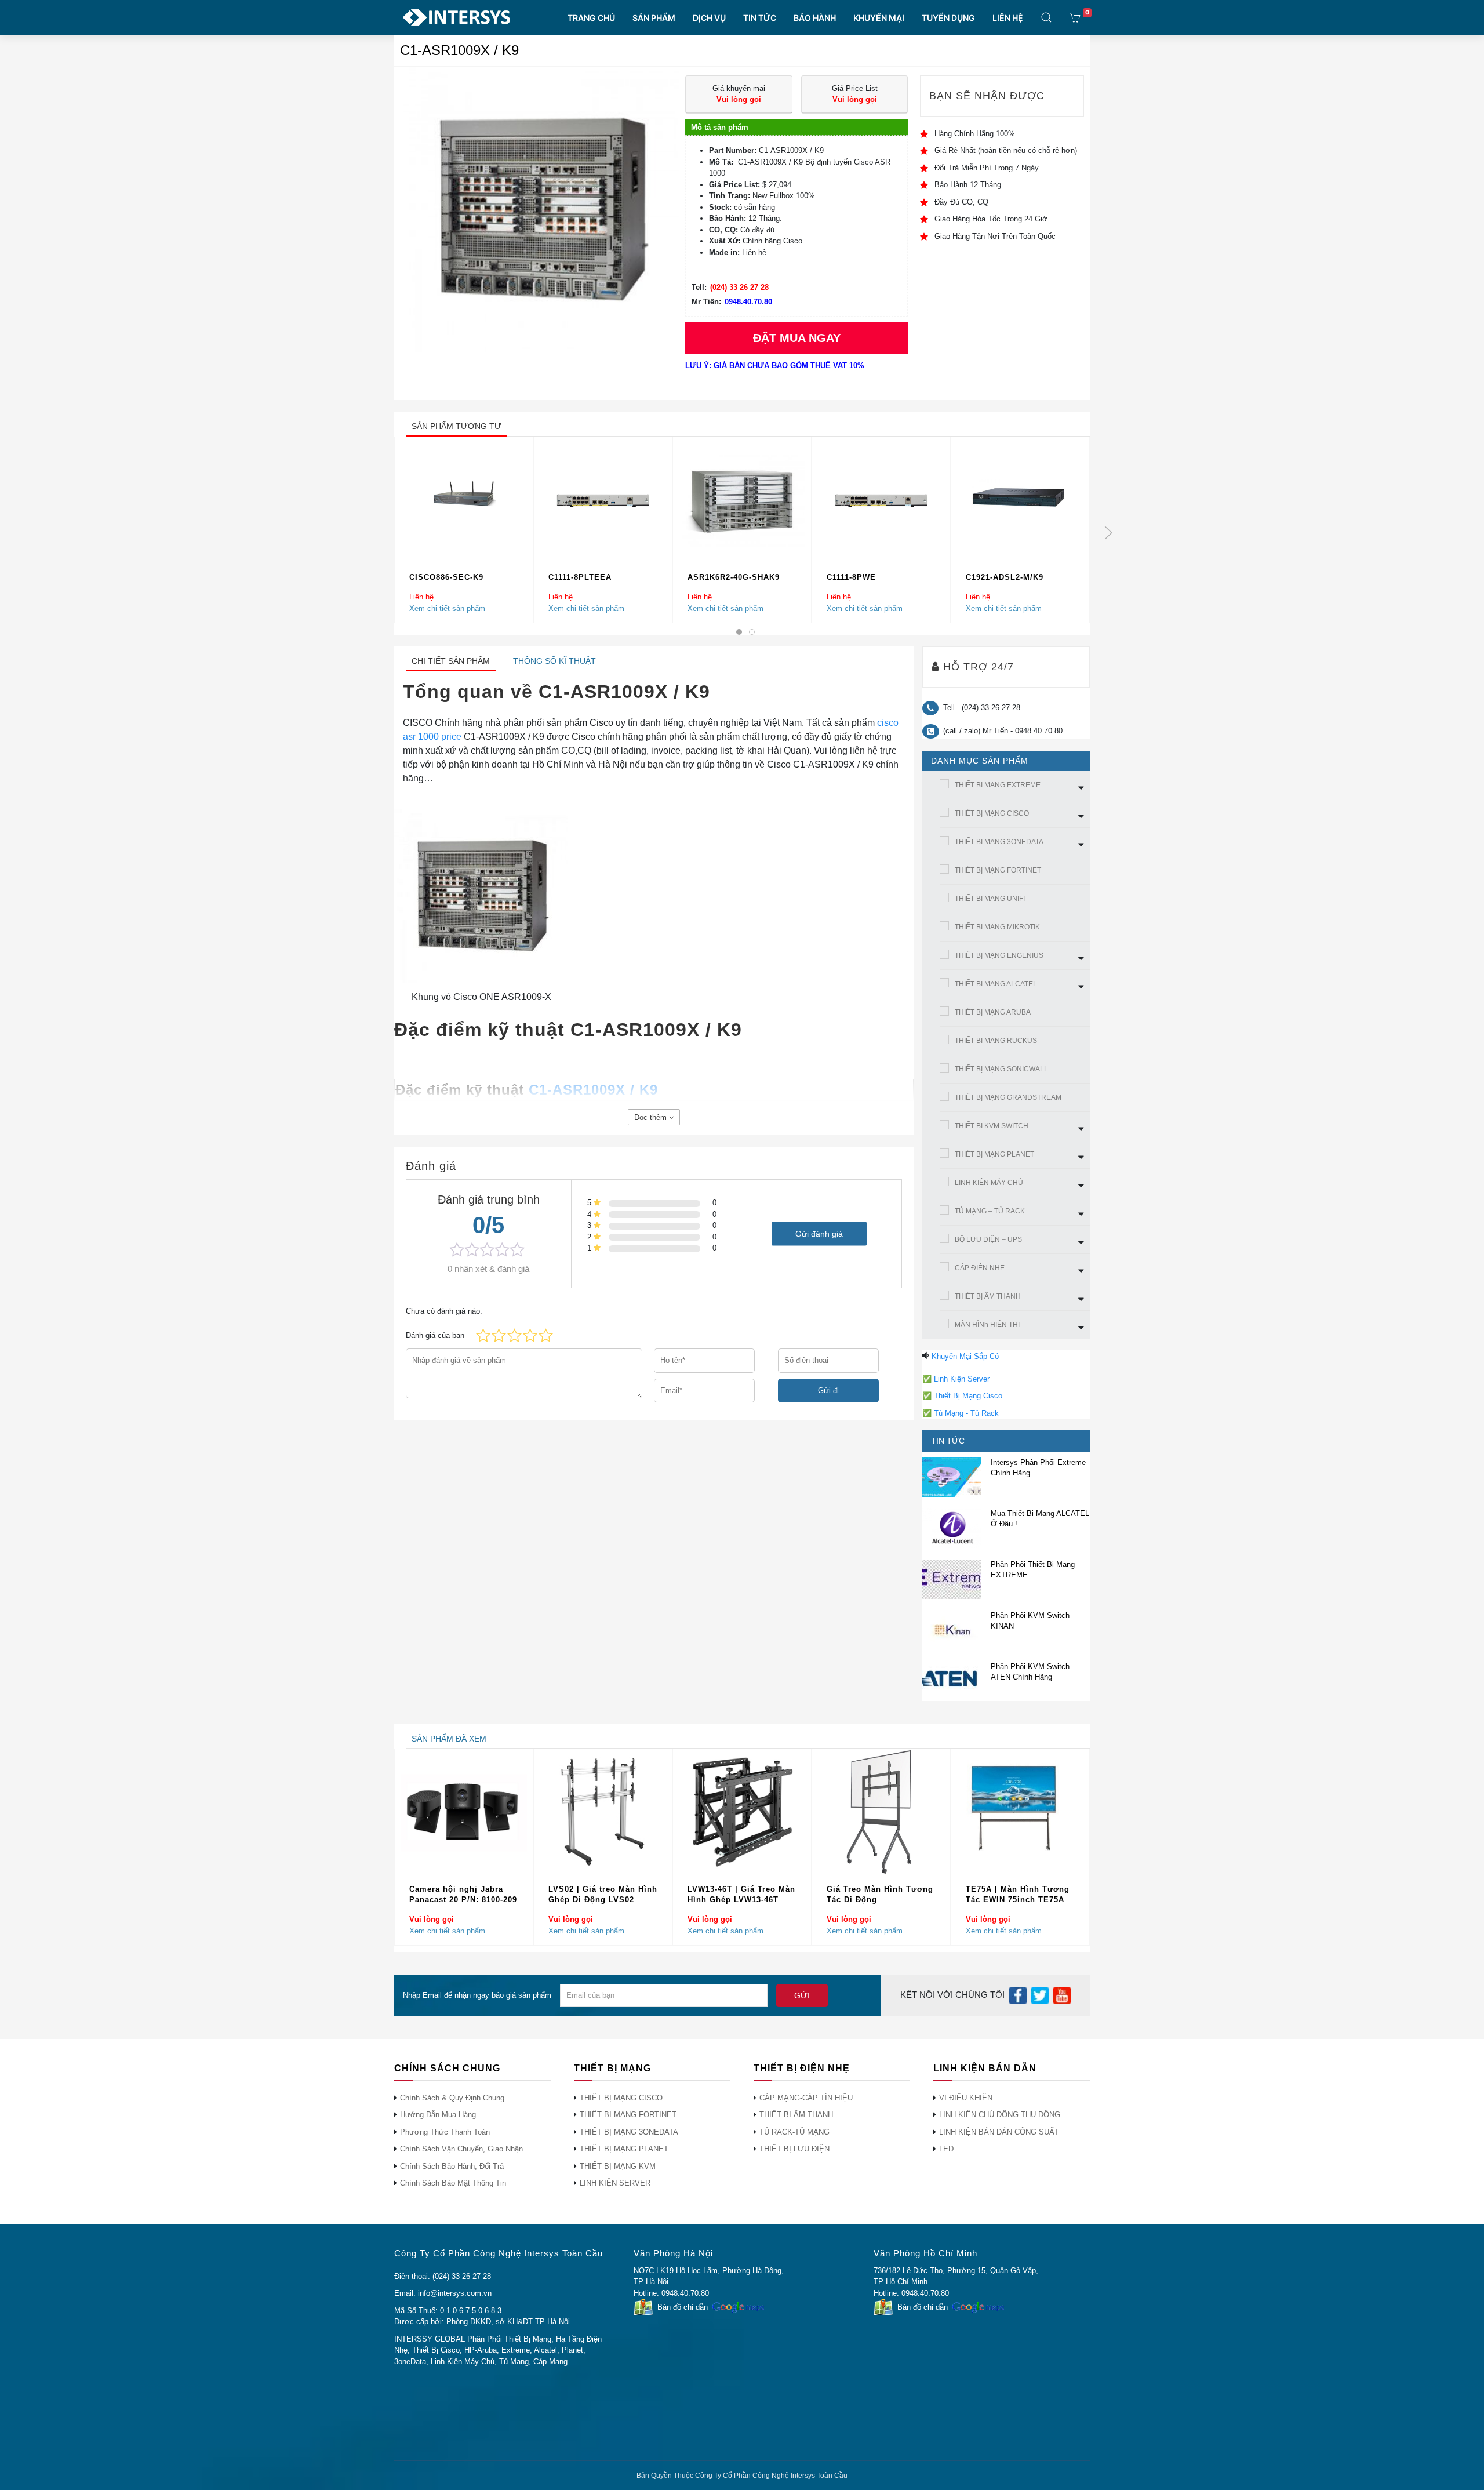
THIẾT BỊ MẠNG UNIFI (990, 899)
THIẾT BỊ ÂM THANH (988, 1296)
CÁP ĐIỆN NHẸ (980, 1268)
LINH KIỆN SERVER (615, 2183)
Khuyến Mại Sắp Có (965, 1356)
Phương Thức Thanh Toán (445, 2132)
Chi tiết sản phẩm (451, 661)
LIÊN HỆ (1008, 18)
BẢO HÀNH (815, 18)
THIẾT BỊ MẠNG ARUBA (993, 1012)
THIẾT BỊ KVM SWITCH (992, 1126)
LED (946, 2149)
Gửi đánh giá (819, 1234)
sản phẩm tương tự (457, 426)
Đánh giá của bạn (435, 1335)
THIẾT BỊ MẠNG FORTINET (998, 870)
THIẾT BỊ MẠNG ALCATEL (996, 984)
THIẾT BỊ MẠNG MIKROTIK (997, 927)
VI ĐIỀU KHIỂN (966, 2098)
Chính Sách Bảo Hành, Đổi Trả (452, 2166)
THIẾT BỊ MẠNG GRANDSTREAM (1008, 1097)
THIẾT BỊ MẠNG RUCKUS (996, 1041)
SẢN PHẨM (654, 18)
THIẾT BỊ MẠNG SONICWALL (1001, 1069)
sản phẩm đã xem (449, 1739)
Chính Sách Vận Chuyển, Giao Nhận (461, 2149)
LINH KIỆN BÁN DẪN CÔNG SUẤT (999, 2132)
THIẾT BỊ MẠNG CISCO (992, 813)
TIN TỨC (760, 18)
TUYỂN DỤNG (948, 18)
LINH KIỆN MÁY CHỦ (989, 1183)
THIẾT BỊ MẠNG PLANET (994, 1154)
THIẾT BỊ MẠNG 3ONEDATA (999, 842)
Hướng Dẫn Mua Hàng (438, 2115)
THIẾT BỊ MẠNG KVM (618, 2166)
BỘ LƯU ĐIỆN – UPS (988, 1239)
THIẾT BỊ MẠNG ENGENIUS (999, 955)
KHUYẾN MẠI (879, 18)
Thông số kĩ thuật (554, 661)
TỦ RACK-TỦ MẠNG (794, 2132)
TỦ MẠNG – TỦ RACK (990, 1211)
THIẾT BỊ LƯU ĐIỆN (794, 2149)
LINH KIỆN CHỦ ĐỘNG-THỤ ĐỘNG (1000, 2115)
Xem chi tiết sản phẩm (447, 608)
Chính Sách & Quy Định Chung (452, 2098)
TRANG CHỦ (591, 18)
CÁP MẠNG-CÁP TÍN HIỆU (806, 2098)
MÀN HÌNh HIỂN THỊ (987, 1325)
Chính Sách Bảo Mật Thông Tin (453, 2183)
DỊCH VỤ (709, 18)
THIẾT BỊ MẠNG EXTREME (998, 785)
